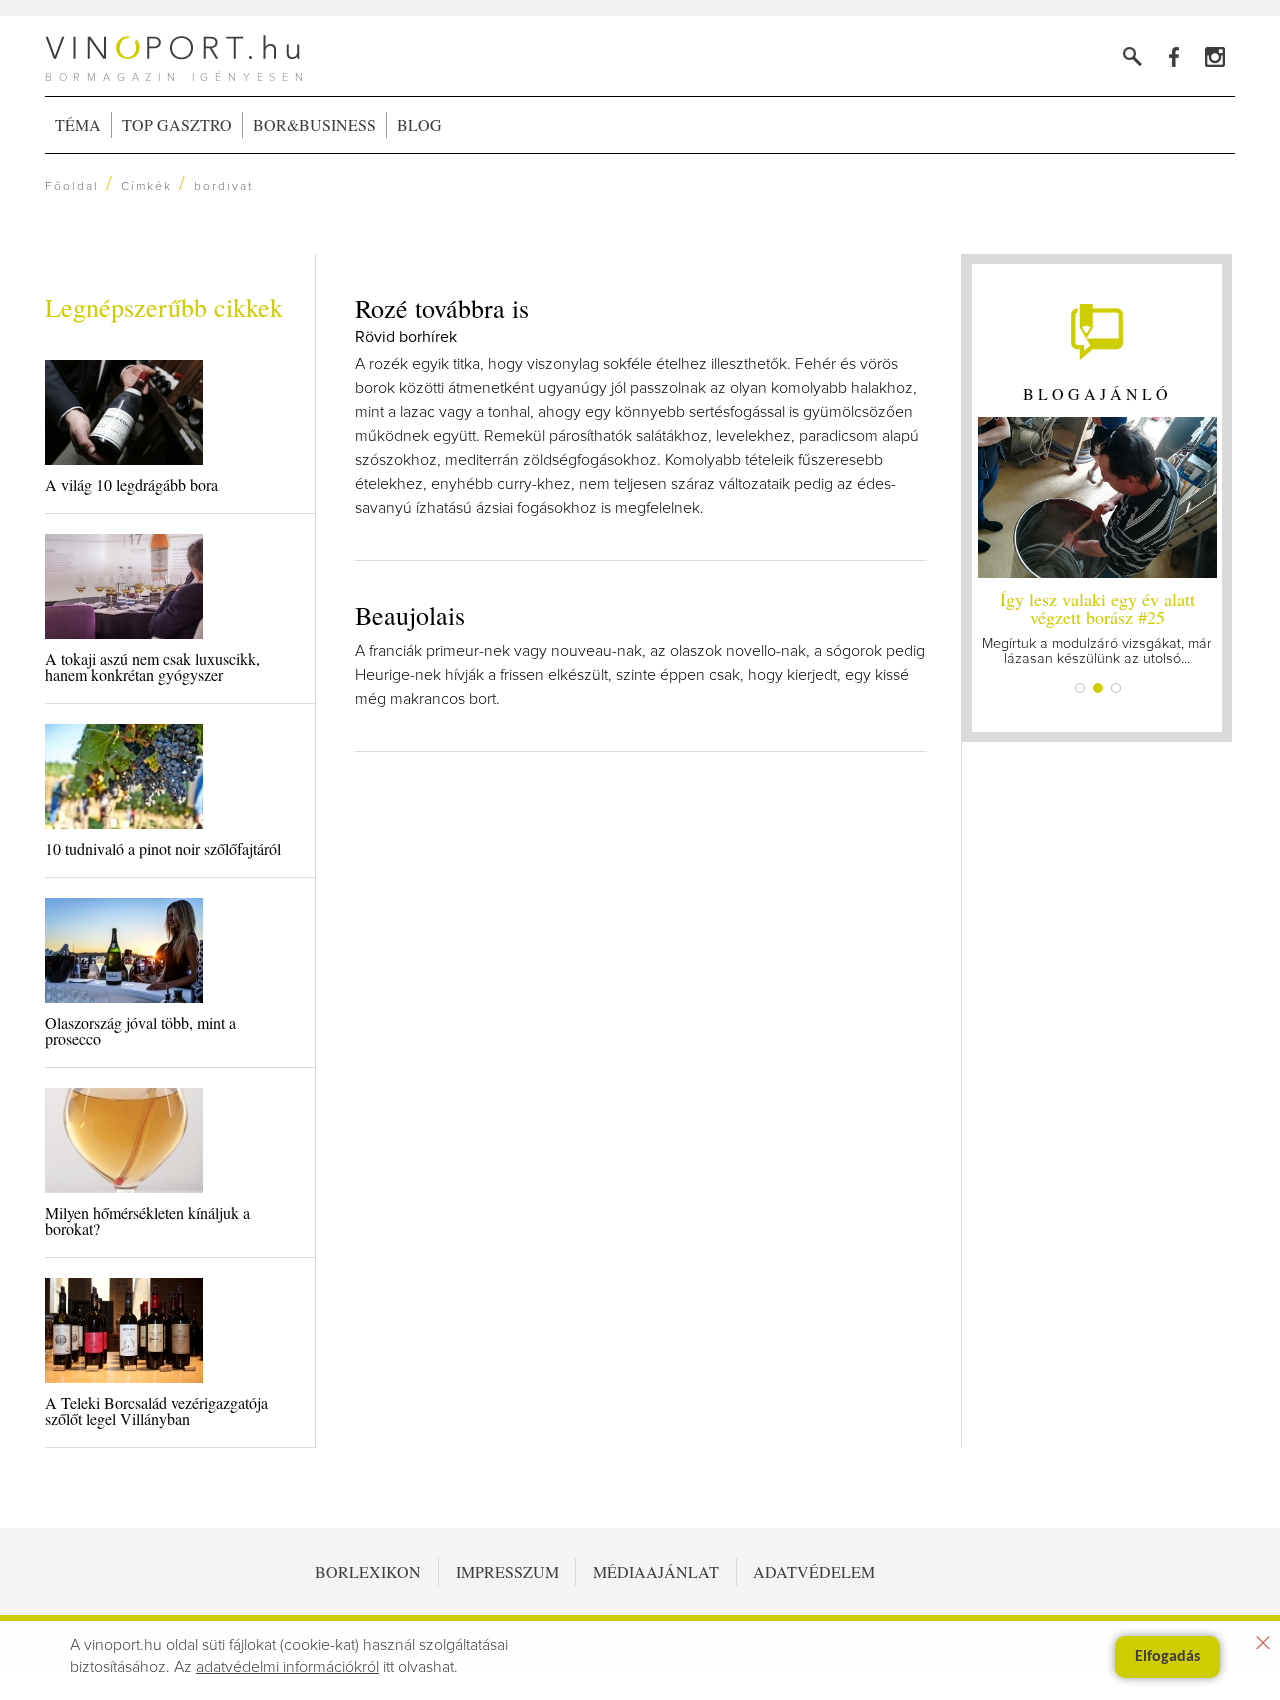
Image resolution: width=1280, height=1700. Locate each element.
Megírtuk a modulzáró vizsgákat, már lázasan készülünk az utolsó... (1097, 626)
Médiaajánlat (656, 1571)
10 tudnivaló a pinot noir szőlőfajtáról (163, 848)
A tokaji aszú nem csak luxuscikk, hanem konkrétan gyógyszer (152, 666)
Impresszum (507, 1571)
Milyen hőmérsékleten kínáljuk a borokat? (147, 1220)
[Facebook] (1173, 56)
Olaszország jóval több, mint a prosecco (140, 1030)
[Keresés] (1132, 56)
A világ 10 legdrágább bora (131, 484)
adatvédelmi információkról (287, 1667)
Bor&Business (314, 124)
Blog (419, 124)
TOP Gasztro (177, 124)
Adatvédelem (814, 1571)
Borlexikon (368, 1571)
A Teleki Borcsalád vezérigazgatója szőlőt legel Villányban (156, 1410)
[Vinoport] (1214, 56)
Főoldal (72, 187)
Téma (78, 124)
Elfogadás (1167, 1657)
